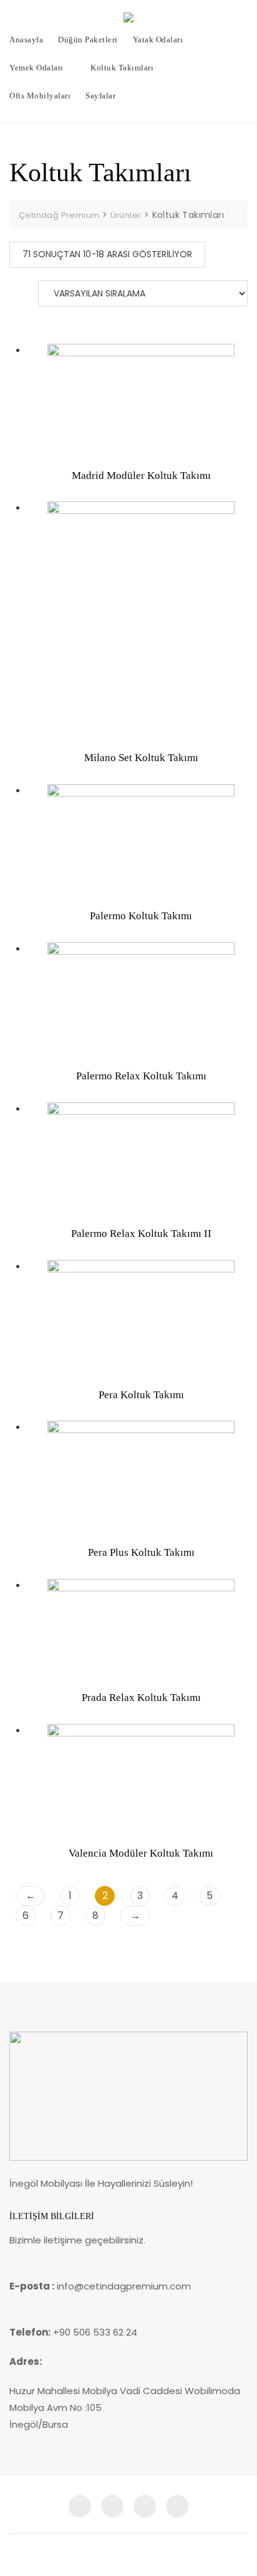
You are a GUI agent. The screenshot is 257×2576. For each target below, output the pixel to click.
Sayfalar (100, 96)
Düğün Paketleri (88, 40)
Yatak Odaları (158, 40)
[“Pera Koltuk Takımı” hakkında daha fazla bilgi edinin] (54, 1368)
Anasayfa (26, 40)
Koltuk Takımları (122, 68)
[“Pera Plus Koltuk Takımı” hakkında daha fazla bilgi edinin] (54, 1526)
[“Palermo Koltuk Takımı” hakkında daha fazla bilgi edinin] (54, 889)
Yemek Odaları (36, 68)
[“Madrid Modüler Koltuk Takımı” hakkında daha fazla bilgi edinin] (54, 449)
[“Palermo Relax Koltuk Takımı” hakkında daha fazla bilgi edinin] (54, 1049)
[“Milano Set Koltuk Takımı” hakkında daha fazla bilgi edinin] (54, 731)
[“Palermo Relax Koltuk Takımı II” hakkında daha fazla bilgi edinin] (54, 1207)
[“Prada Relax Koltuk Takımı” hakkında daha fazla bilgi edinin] (54, 1671)
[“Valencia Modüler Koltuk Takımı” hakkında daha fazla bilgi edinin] (54, 1827)
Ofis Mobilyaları (40, 96)
